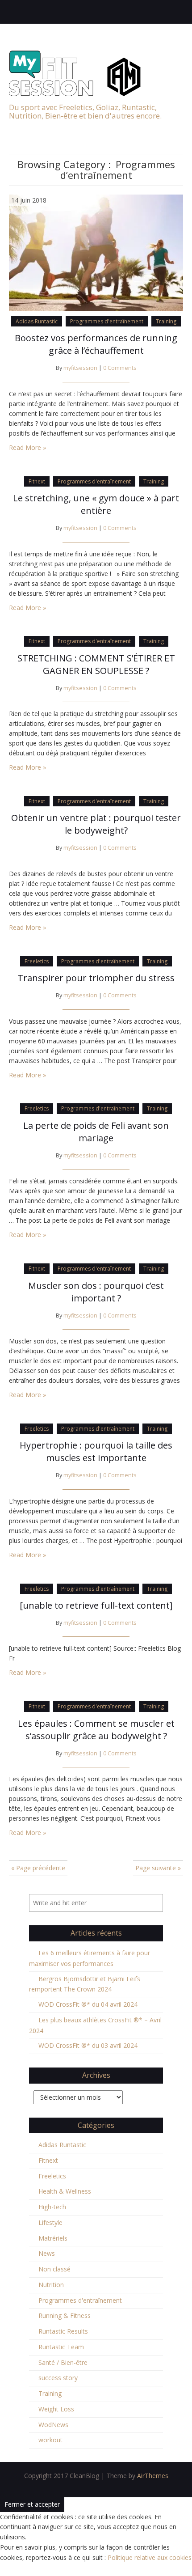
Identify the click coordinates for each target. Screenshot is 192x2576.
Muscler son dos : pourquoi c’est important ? (96, 1292)
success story (58, 2378)
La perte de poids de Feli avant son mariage (96, 1132)
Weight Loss (56, 2409)
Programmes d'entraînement (107, 321)
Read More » (27, 447)
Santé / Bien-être (63, 2362)
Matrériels (53, 2238)
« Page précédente (38, 1868)
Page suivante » (158, 1868)
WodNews (53, 2425)
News (47, 2253)
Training (166, 321)
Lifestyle (50, 2222)
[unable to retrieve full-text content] (96, 1605)
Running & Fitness (65, 2315)
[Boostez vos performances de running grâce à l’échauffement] (96, 252)
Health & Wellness (65, 2191)
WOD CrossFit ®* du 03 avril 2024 (88, 2045)
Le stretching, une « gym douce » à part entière (96, 504)
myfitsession (80, 368)
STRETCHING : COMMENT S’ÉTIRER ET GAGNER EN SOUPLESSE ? (96, 664)
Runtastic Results (63, 2331)
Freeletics (37, 961)
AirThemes (153, 2476)
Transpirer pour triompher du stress (96, 978)
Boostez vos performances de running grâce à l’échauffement (96, 344)
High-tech (52, 2207)
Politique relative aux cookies (150, 2557)
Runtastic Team (61, 2347)
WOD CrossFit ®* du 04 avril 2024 (88, 2004)
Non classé (54, 2269)
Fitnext (37, 481)
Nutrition (51, 2285)
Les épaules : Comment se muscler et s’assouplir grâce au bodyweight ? (96, 1730)
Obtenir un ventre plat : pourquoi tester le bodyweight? (96, 824)
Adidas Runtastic (37, 321)
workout (50, 2440)
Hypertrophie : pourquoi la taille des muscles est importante (96, 1451)
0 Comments (120, 368)
